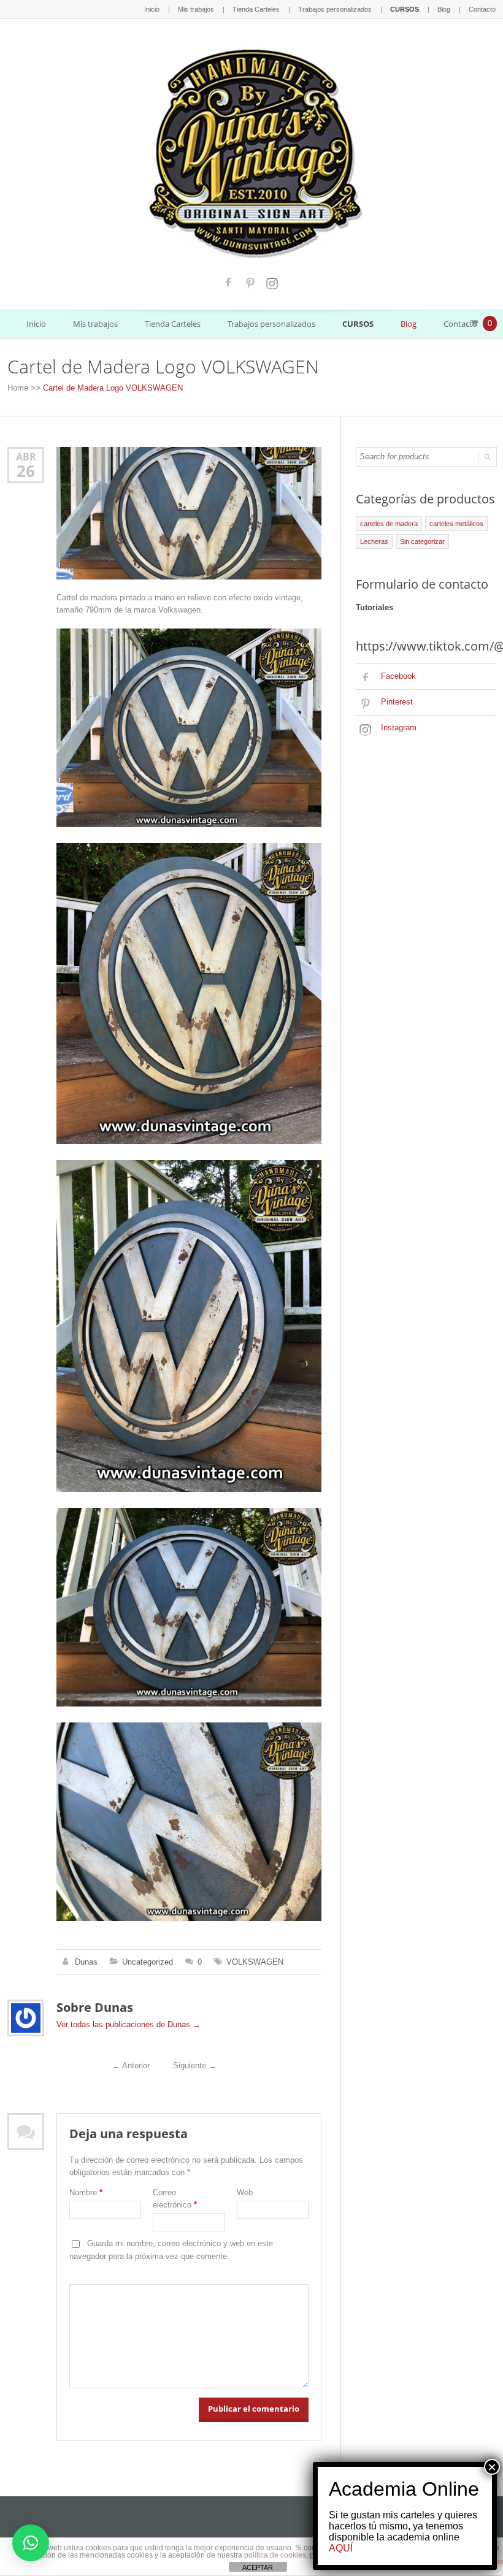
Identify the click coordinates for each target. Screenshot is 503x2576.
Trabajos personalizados (335, 9)
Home (18, 388)
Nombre (86, 2192)
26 (26, 471)
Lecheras (374, 541)
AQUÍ (341, 2548)
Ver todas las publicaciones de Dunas (129, 2024)
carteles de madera (389, 524)
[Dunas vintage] (252, 151)
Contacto (482, 9)
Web (245, 2192)
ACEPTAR (258, 2567)
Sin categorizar (422, 541)
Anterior (131, 2066)
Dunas (86, 1962)
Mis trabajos (196, 9)
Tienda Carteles (256, 9)
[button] (31, 2543)
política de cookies (275, 2555)
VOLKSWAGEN (255, 1962)
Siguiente (195, 2066)
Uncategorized (148, 1962)
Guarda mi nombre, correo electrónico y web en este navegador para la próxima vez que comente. (171, 2250)
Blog (444, 9)
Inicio (152, 9)
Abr (26, 457)
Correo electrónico (175, 2199)
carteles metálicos (456, 524)
